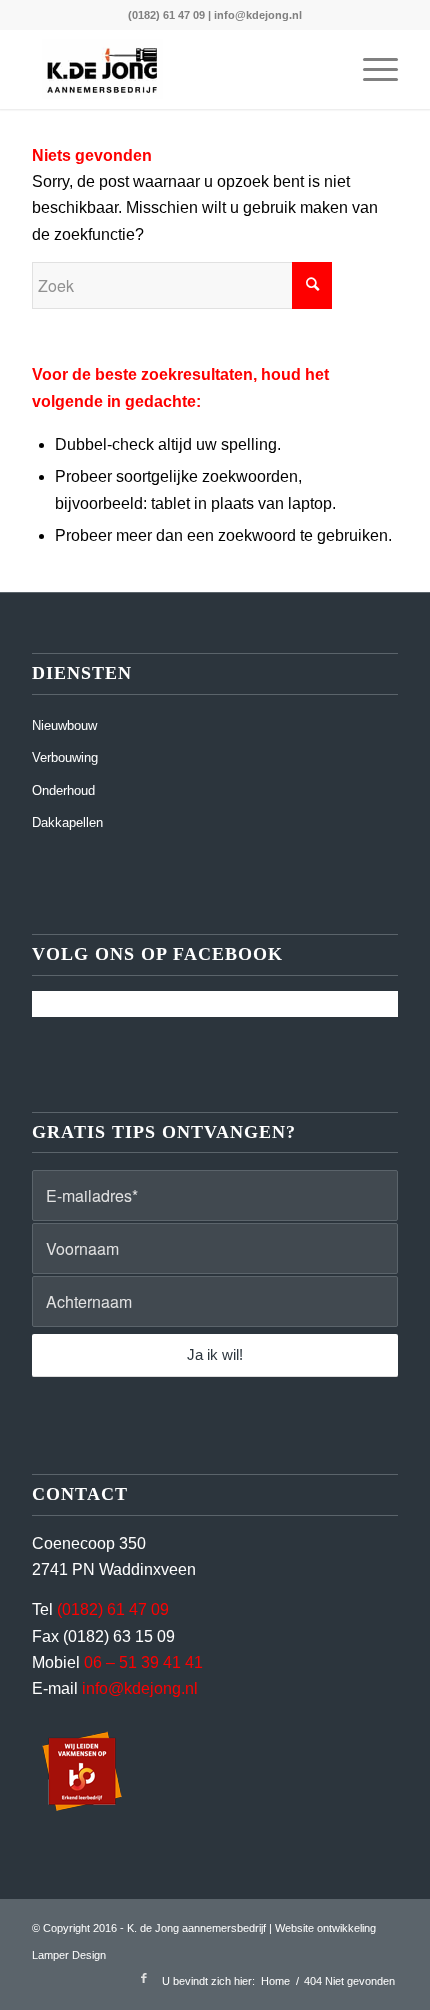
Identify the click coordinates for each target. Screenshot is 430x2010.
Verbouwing (65, 757)
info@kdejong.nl (258, 15)
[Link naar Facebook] (144, 1978)
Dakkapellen (67, 822)
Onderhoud (63, 790)
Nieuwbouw (64, 725)
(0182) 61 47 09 (166, 15)
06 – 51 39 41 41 (143, 1662)
